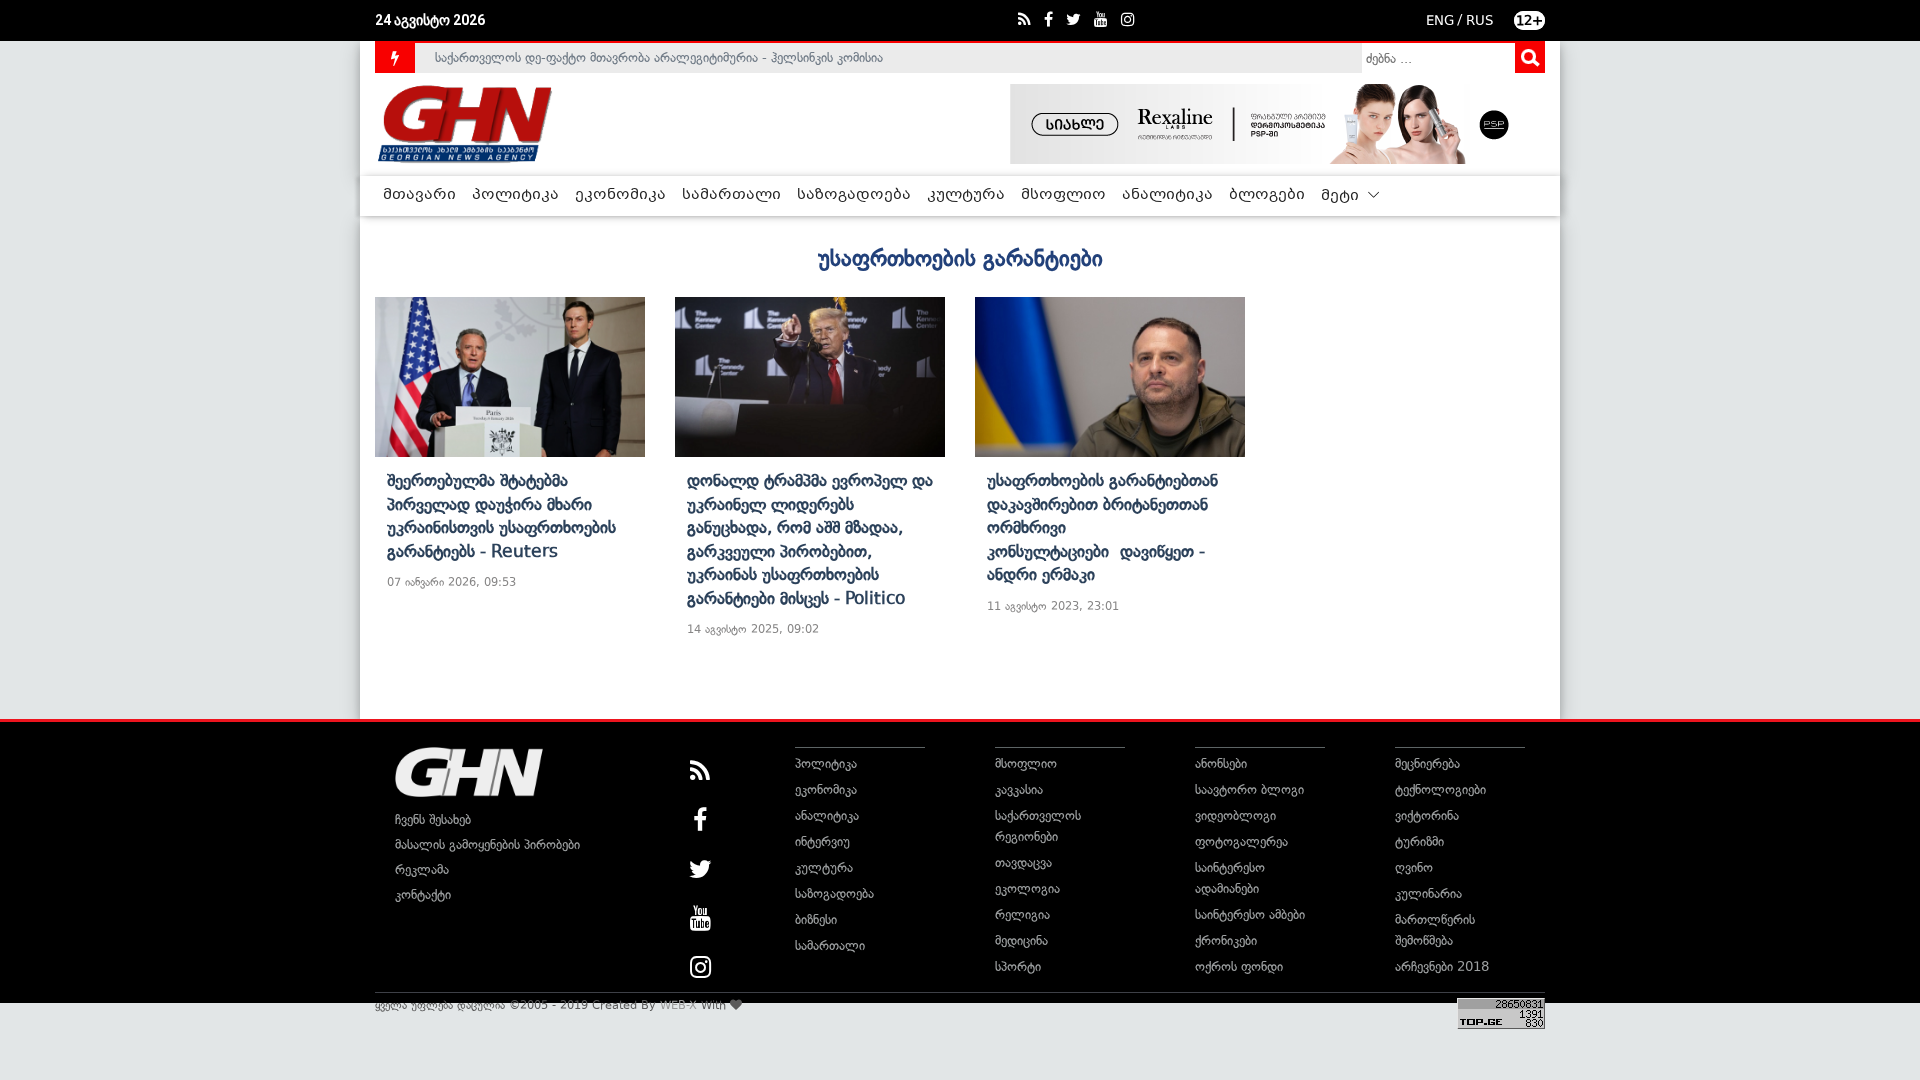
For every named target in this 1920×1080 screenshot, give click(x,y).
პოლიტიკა (515, 195)
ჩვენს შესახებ (433, 819)
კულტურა (966, 195)
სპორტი (1018, 966)
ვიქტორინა (1427, 815)
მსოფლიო (1063, 195)
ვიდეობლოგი (1235, 815)
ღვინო (1414, 867)
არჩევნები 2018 (1442, 966)
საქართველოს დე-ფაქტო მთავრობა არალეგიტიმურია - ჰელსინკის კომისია (659, 57)
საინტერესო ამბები (1250, 914)
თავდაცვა (1023, 862)
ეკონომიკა (620, 195)
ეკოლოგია (1027, 888)
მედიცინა (1021, 940)
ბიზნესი (816, 919)
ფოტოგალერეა (1241, 841)
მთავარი (419, 195)
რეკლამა (422, 869)
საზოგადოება (854, 195)
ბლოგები (1267, 195)
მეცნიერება (1427, 763)
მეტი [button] (1342, 196)
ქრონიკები (1226, 940)
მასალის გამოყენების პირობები (487, 844)
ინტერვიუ (822, 841)
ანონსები (1221, 763)
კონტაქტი (423, 894)
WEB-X (678, 1005)
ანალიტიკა (1167, 195)
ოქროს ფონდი (1239, 966)
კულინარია (1428, 893)
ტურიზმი (1419, 841)
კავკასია (1019, 789)
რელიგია (1022, 914)
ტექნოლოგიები (1440, 789)
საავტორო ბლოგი (1249, 789)
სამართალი (731, 195)
